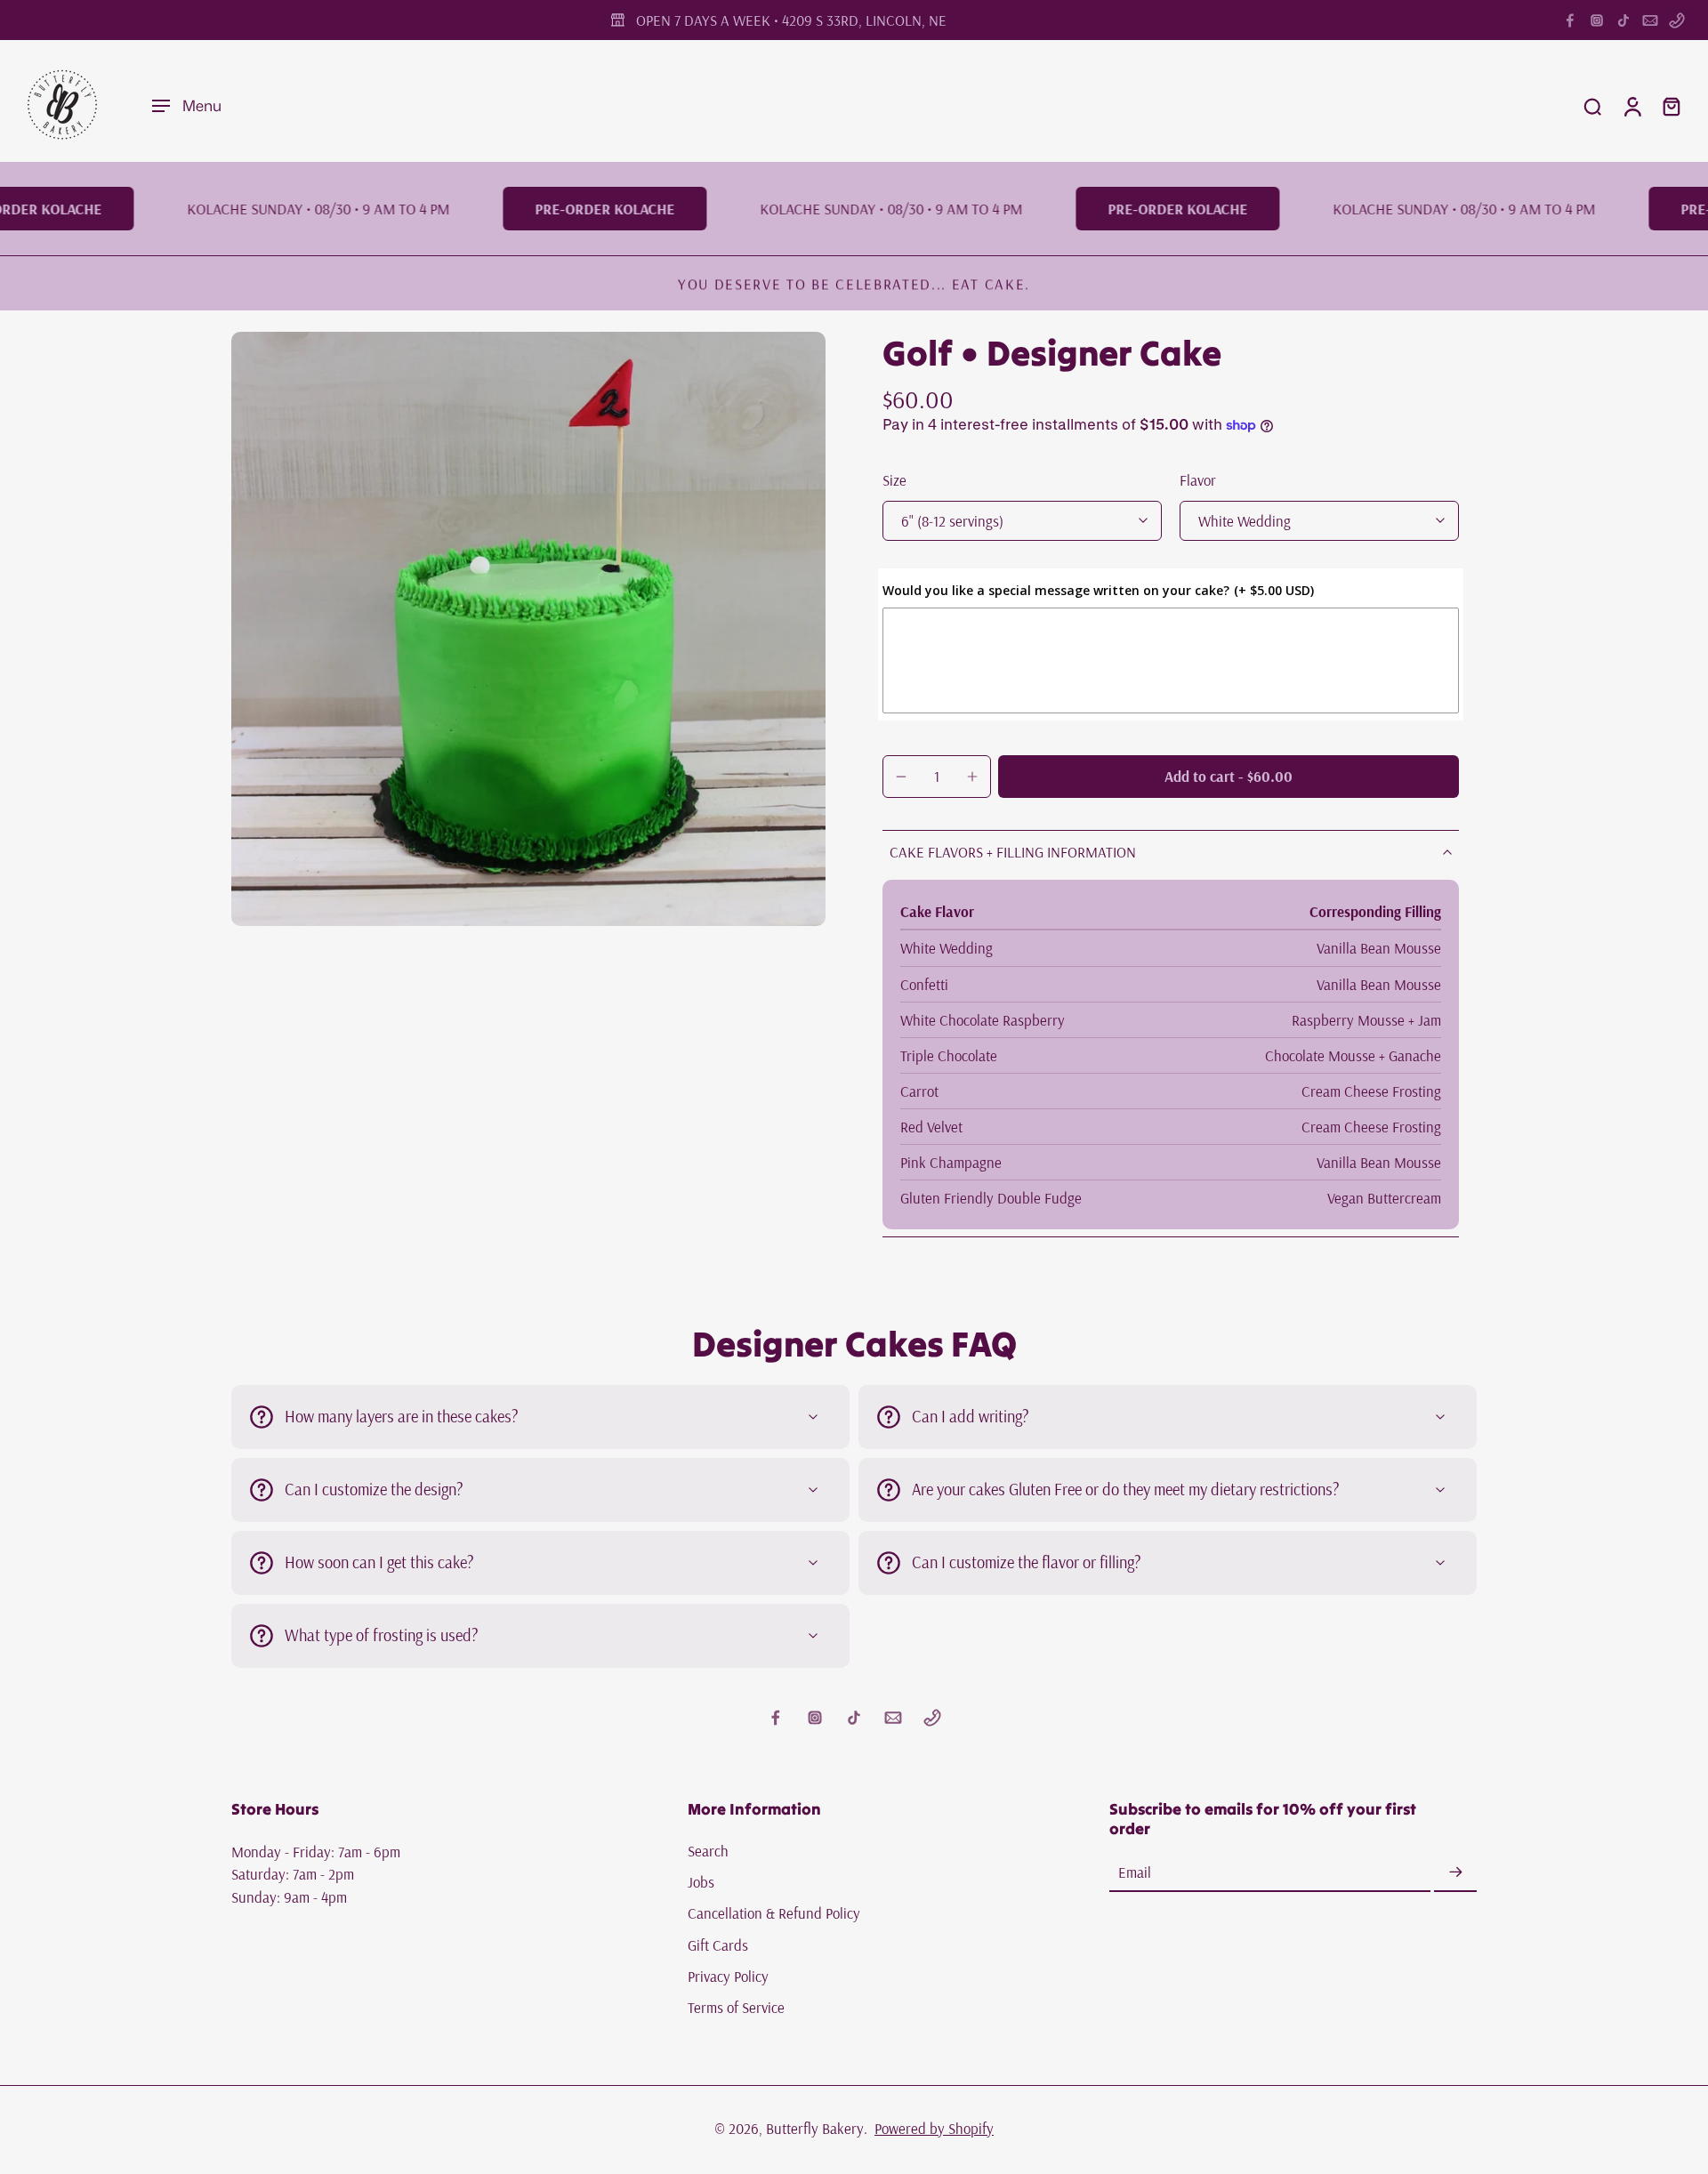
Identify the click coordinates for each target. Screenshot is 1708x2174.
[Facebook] (1570, 20)
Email (1135, 1873)
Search (708, 1851)
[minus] (901, 777)
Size (894, 480)
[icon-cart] (1671, 106)
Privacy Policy (728, 1976)
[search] (1592, 106)
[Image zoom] (528, 629)
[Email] (1650, 20)
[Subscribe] (1455, 1873)
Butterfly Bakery (815, 2128)
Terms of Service (736, 2007)
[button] (1229, 777)
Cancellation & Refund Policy (774, 1914)
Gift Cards (718, 1945)
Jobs (701, 1882)
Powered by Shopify (934, 2128)
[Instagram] (1597, 20)
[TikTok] (1623, 20)
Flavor (1198, 480)
